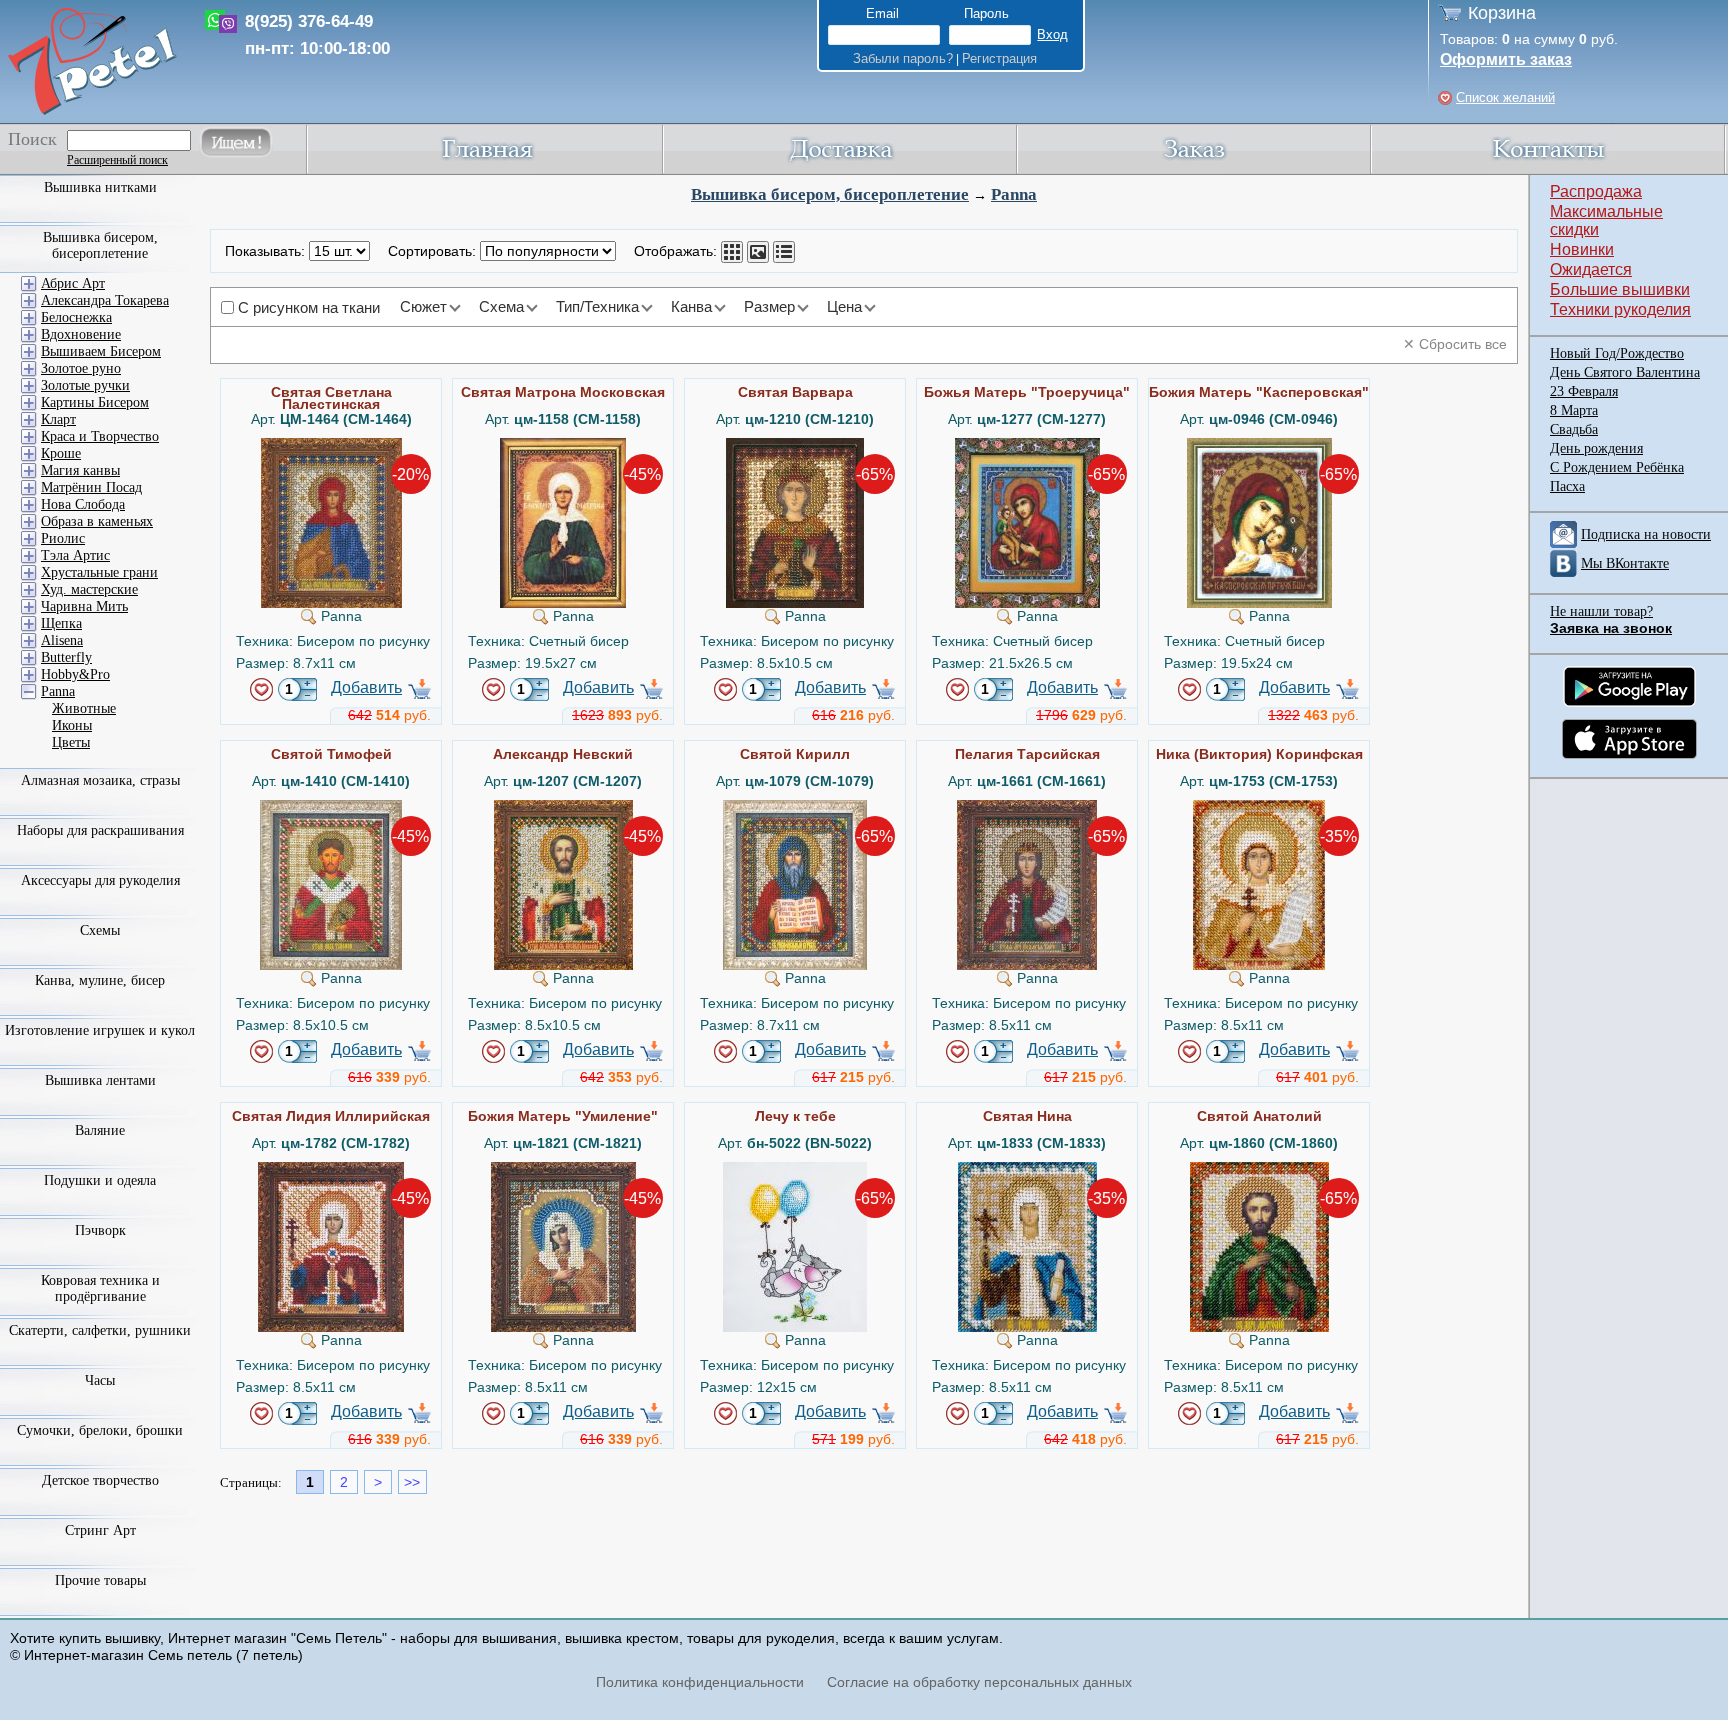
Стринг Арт (100, 1530)
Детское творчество (100, 1480)
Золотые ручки (85, 385)
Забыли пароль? (903, 58)
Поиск (32, 139)
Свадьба (1574, 429)
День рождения (1596, 448)
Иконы (72, 725)
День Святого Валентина (1625, 372)
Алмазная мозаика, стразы (100, 780)
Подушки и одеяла (100, 1180)
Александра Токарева (105, 300)
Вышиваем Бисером (101, 351)
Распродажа (1596, 191)
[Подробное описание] (784, 252)
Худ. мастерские (89, 589)
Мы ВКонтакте (1625, 563)
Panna (1014, 194)
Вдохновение (81, 334)
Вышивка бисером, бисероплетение (830, 194)
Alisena (62, 640)
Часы (100, 1380)
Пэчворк (100, 1230)
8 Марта (1574, 410)
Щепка (61, 623)
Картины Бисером (95, 402)
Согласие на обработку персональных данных (979, 1682)
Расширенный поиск (117, 160)
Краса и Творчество (100, 436)
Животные (84, 708)
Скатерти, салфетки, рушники (100, 1330)
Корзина (1502, 13)
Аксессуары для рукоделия (100, 880)
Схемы (100, 930)
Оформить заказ (1506, 59)
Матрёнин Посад (91, 487)
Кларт (58, 419)
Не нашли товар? (1601, 611)
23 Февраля (1584, 391)
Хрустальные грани (99, 572)
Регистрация (999, 58)
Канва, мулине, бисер (100, 980)
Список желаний (1505, 97)
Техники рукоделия (1620, 309)
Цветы (71, 742)
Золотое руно (81, 368)
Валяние (100, 1130)
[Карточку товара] (732, 252)
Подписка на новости (1646, 534)
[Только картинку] (758, 252)
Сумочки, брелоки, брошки (100, 1430)
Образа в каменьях (97, 521)
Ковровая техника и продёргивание (100, 1288)
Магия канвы (80, 470)
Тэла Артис (75, 555)
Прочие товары (100, 1580)
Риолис (63, 538)
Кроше (61, 453)
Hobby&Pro (75, 674)
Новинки (1582, 249)
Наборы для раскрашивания (100, 830)
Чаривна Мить (84, 606)
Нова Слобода (83, 504)
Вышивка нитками (100, 187)
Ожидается (1591, 269)
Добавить (366, 687)
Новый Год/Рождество (1617, 353)
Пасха (1567, 486)
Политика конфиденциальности (700, 1682)
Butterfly (66, 657)
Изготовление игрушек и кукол (100, 1030)
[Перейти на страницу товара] (331, 446)
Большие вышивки (1620, 289)
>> (412, 1482)
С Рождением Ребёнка (1617, 467)
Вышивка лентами (100, 1080)
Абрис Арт (73, 283)
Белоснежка (76, 317)
